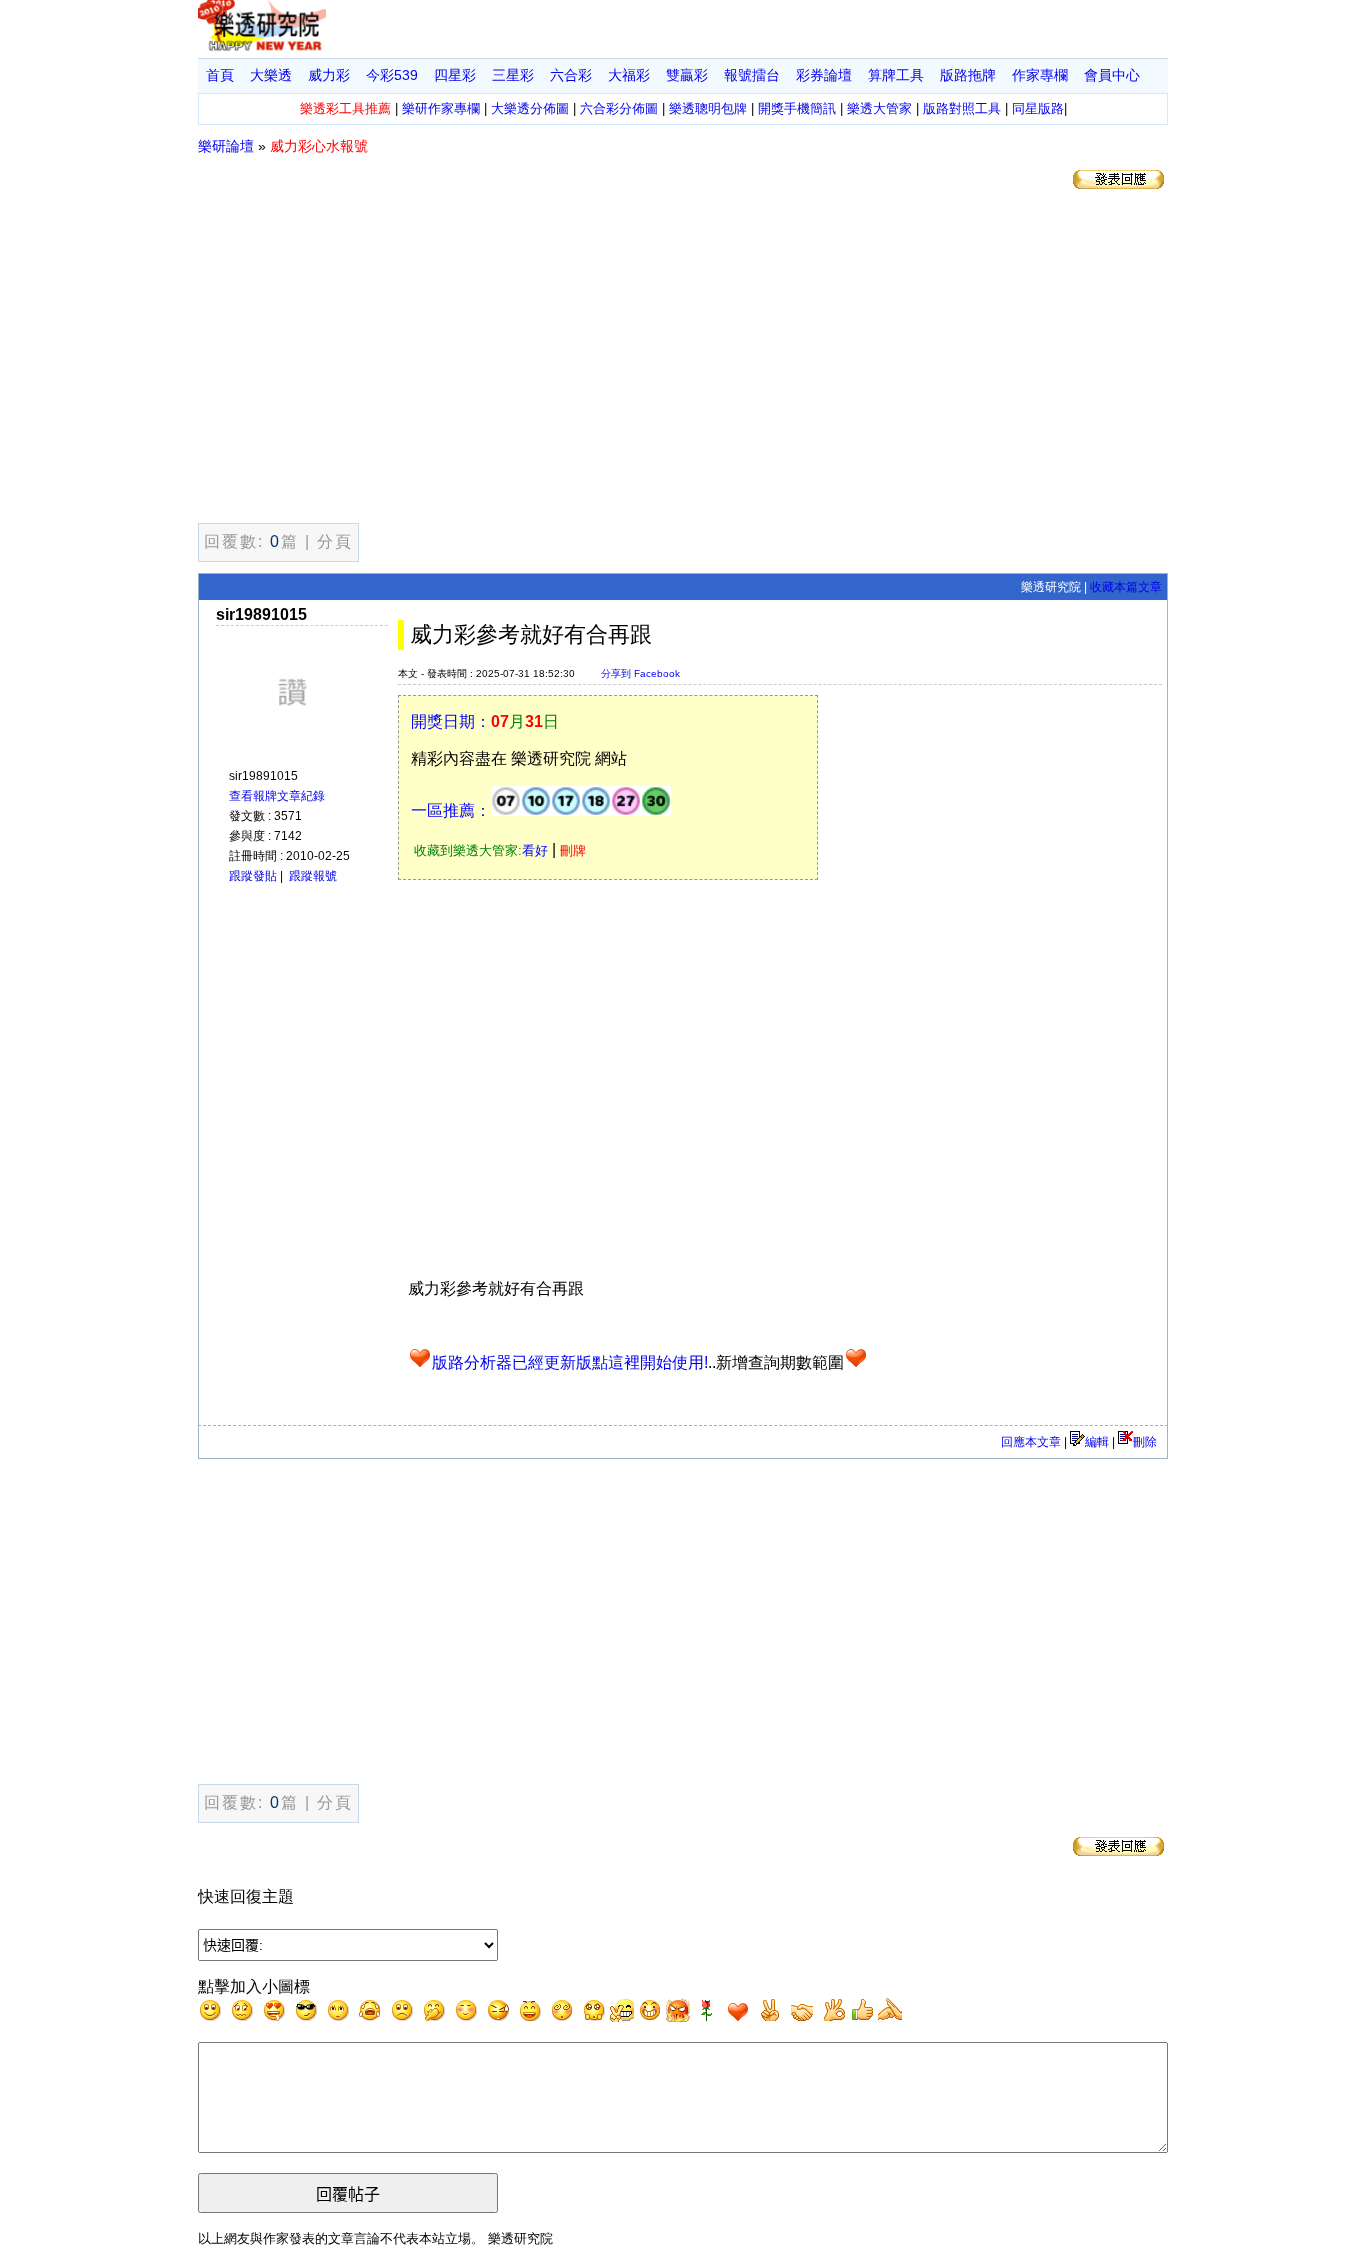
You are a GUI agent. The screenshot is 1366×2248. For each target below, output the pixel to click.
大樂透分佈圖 (530, 108)
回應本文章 (1031, 1442)
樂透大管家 (879, 108)
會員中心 (1112, 75)
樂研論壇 (226, 146)
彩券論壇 (824, 75)
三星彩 (513, 75)
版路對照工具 (962, 108)
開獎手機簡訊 (797, 108)
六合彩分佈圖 (619, 108)
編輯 (1097, 1442)
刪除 (1145, 1442)
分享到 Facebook (640, 673)
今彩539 (392, 75)
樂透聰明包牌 (708, 108)
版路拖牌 (968, 75)
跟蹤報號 (313, 876)
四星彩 (455, 75)
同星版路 (1038, 108)
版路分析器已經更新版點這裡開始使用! (570, 1362)
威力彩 (329, 75)
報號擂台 (752, 75)
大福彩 (629, 75)
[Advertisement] (683, 360)
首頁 (220, 75)
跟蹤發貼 (253, 876)
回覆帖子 (348, 2194)
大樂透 (271, 75)
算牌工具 (896, 75)
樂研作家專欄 (441, 108)
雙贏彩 (687, 75)
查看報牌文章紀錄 (277, 796)
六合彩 (571, 75)
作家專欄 (1040, 75)
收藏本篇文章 (1126, 587)
